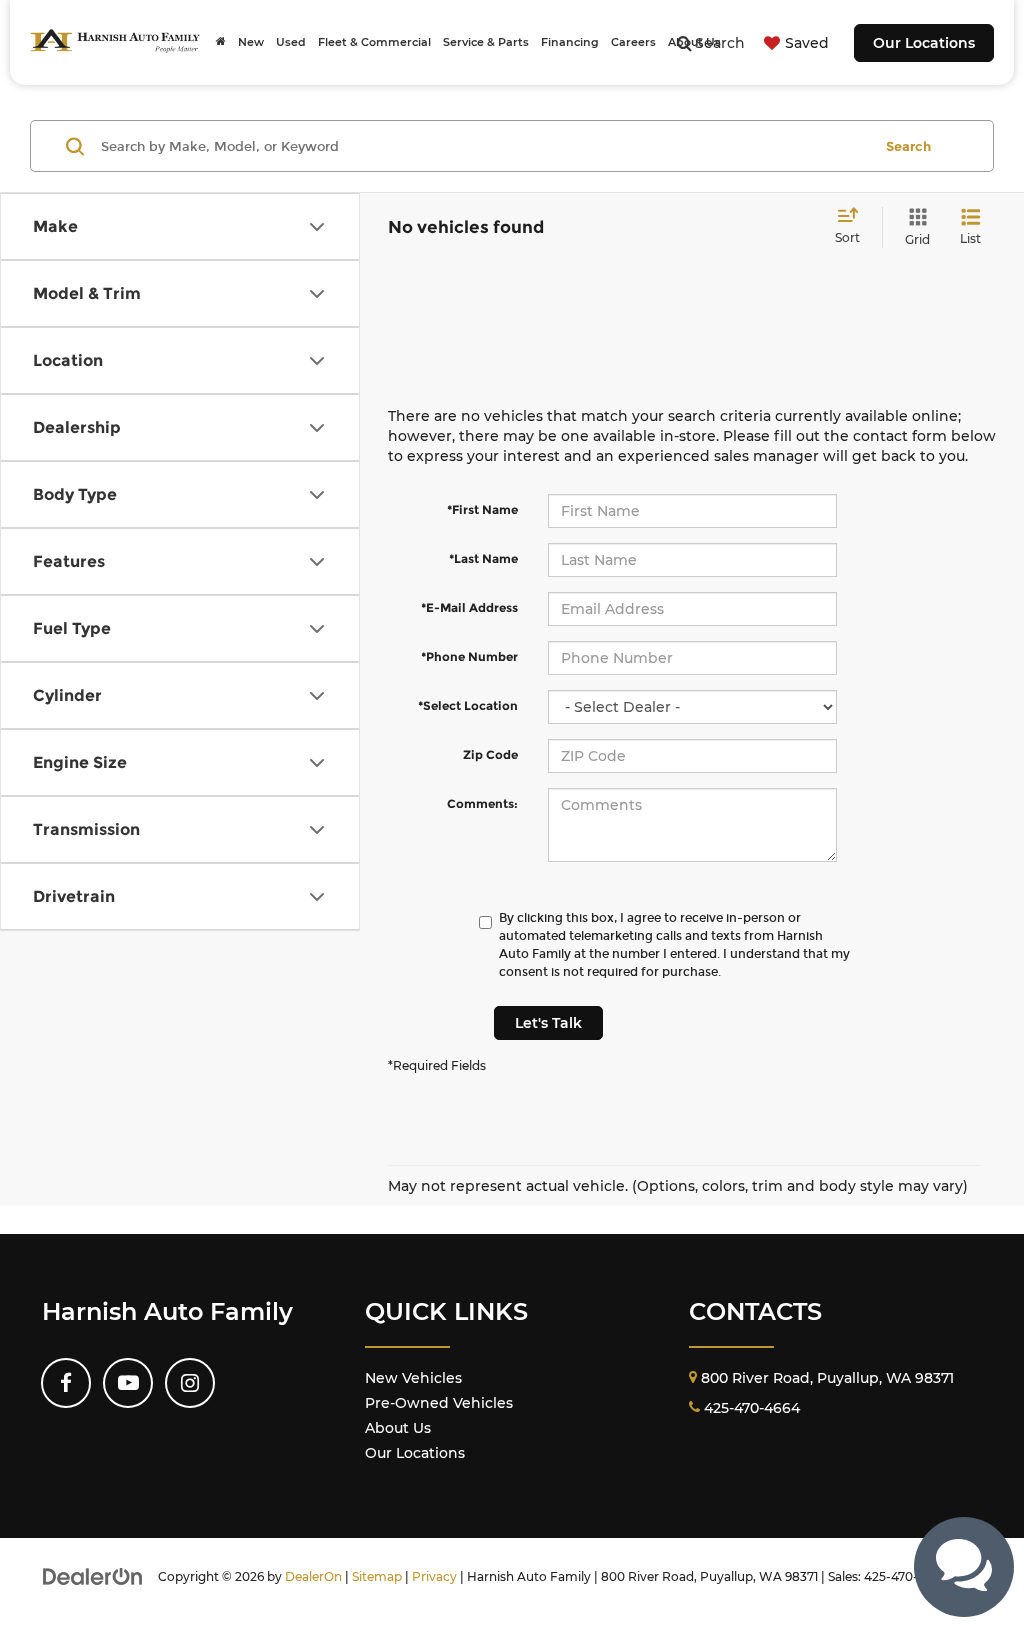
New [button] (251, 42)
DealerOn (313, 1576)
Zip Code (490, 754)
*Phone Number (469, 656)
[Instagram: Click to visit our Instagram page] (190, 1383)
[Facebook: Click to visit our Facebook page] (66, 1383)
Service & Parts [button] (486, 42)
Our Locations (924, 43)
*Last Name (483, 558)
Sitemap (377, 1576)
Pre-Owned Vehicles (439, 1403)
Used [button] (291, 42)
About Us (398, 1428)
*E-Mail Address (469, 607)
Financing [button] (570, 42)
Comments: (482, 803)
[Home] (221, 42)
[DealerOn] (93, 1576)
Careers (633, 42)
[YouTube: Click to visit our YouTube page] (128, 1383)
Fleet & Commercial (374, 42)
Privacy (434, 1576)
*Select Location (468, 705)
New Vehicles (413, 1378)
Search (908, 146)
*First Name (482, 509)
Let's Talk (548, 1023)
